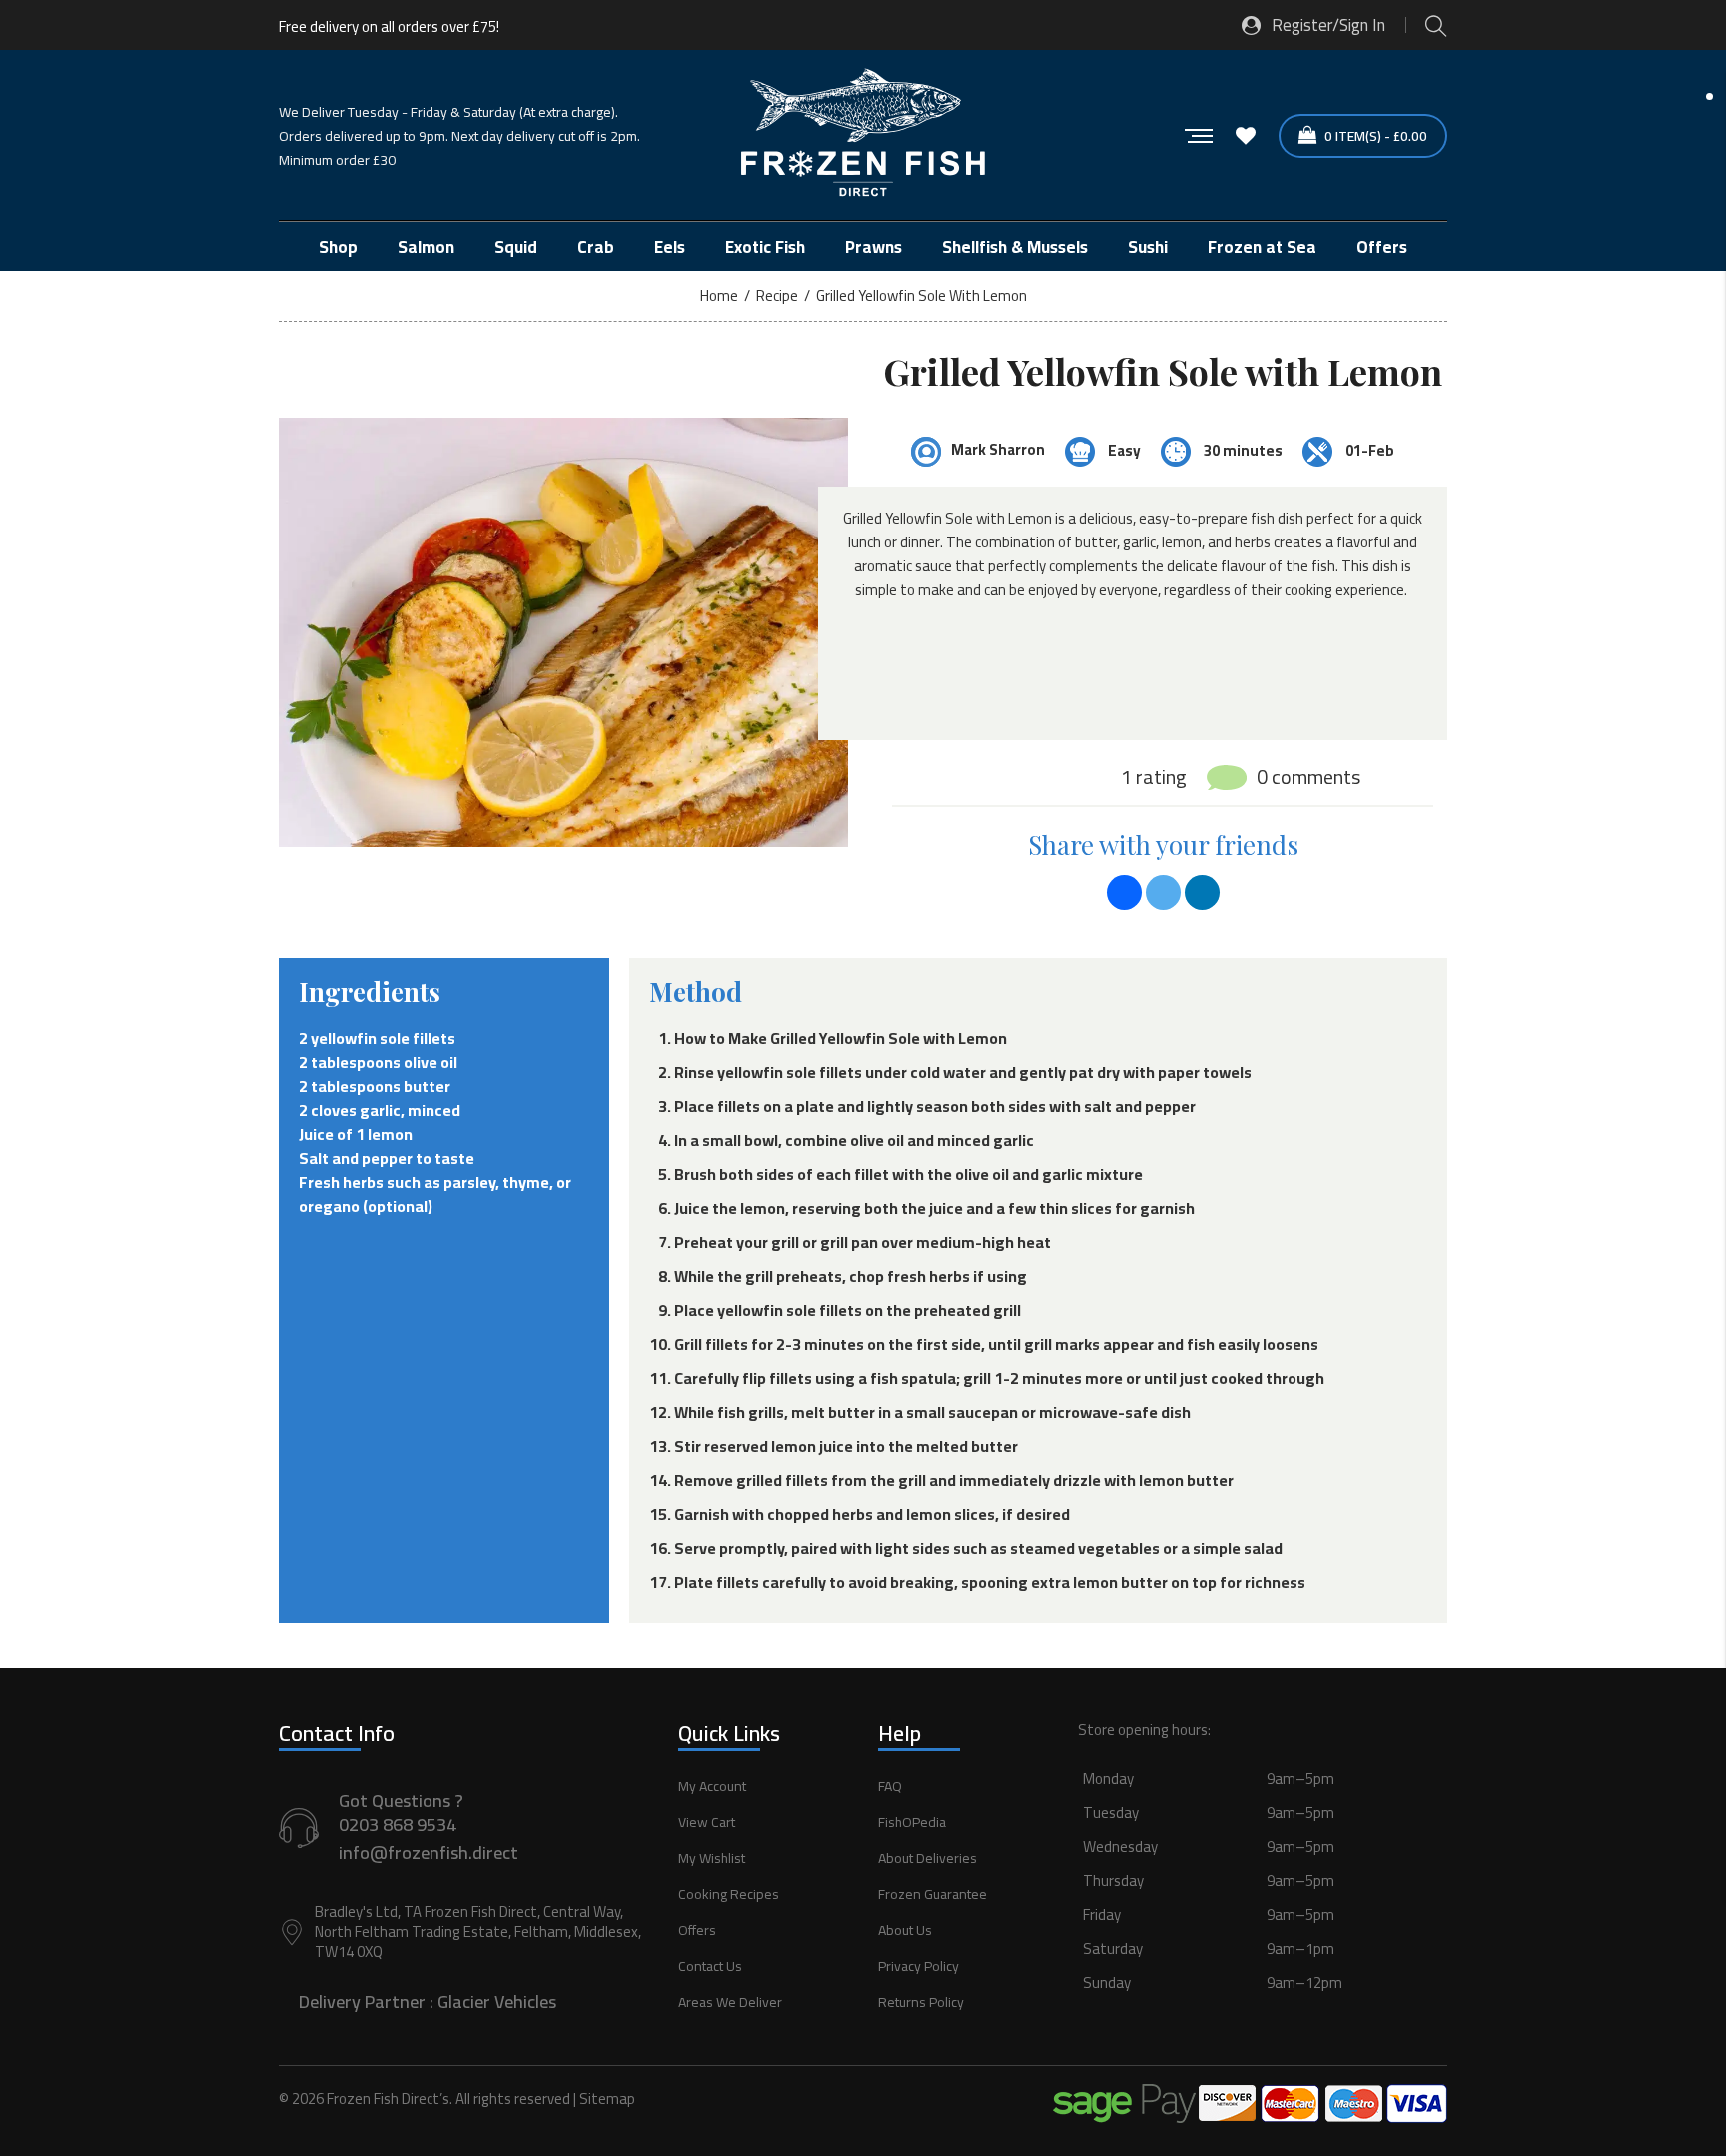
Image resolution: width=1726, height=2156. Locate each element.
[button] (1263, 1903)
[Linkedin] (1202, 893)
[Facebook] (1124, 893)
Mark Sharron (998, 449)
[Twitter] (1163, 893)
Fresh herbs (341, 1182)
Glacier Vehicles (497, 2002)
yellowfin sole (360, 1038)
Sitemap (607, 2099)
